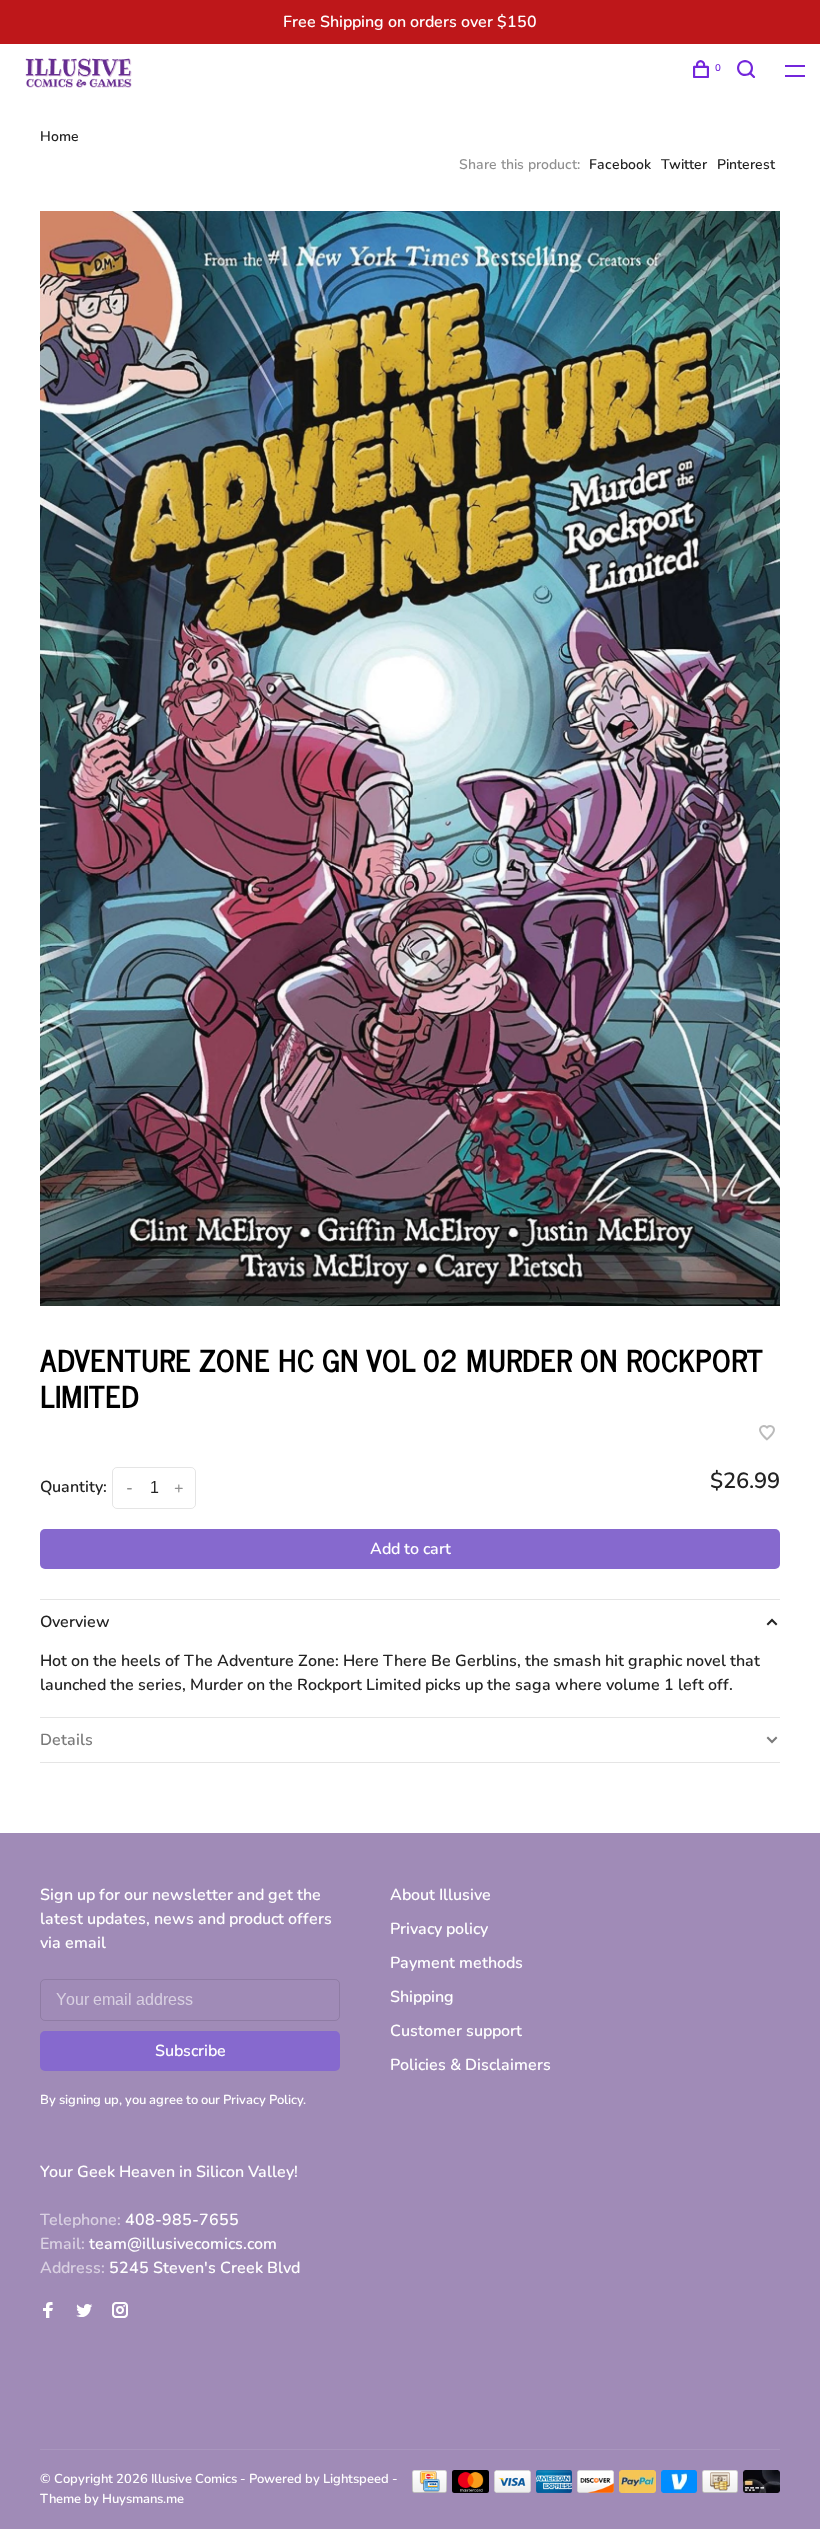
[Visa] (512, 2488)
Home (59, 136)
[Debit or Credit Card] (761, 2488)
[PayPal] (637, 2488)
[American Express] (554, 2488)
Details (66, 1740)
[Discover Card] (595, 2488)
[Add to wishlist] (767, 1435)
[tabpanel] (410, 758)
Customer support (456, 2031)
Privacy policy (439, 1929)
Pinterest (746, 164)
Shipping (422, 1997)
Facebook (620, 164)
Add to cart (410, 1549)
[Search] (748, 72)
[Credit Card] (430, 2488)
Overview (75, 1622)
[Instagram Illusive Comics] (120, 2312)
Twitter (684, 164)
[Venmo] (679, 2488)
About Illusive (440, 1895)
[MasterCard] (470, 2488)
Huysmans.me (143, 2499)
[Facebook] (48, 2312)
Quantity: (73, 1487)
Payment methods (456, 1963)
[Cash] (720, 2488)
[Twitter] (84, 2312)
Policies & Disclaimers (470, 2065)
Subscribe (190, 2051)
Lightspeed (356, 2479)
